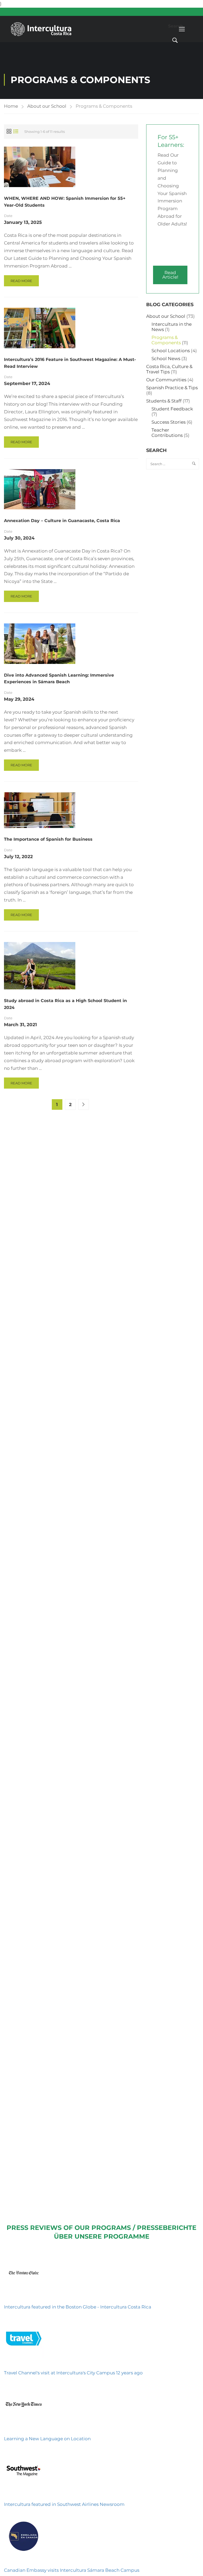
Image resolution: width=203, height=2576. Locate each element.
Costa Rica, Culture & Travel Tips (169, 369)
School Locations (171, 351)
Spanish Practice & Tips (172, 388)
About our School (47, 106)
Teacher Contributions (167, 433)
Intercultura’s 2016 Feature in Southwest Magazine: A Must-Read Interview (70, 363)
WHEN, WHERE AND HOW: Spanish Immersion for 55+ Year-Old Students (65, 202)
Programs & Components (166, 340)
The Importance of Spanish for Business (48, 839)
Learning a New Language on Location (47, 2439)
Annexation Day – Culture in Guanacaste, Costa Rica (62, 521)
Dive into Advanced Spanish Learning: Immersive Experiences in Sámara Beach (59, 679)
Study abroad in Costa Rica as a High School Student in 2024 (65, 1004)
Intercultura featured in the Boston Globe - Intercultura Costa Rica (78, 2307)
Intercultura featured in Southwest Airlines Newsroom (64, 2504)
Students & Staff (164, 401)
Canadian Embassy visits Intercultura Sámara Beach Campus (72, 2570)
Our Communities (166, 380)
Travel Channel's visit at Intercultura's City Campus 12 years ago (73, 2373)
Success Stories (169, 422)
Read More (21, 282)
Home (11, 106)
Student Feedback (172, 409)
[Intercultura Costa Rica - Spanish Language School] (41, 29)
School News (166, 359)
